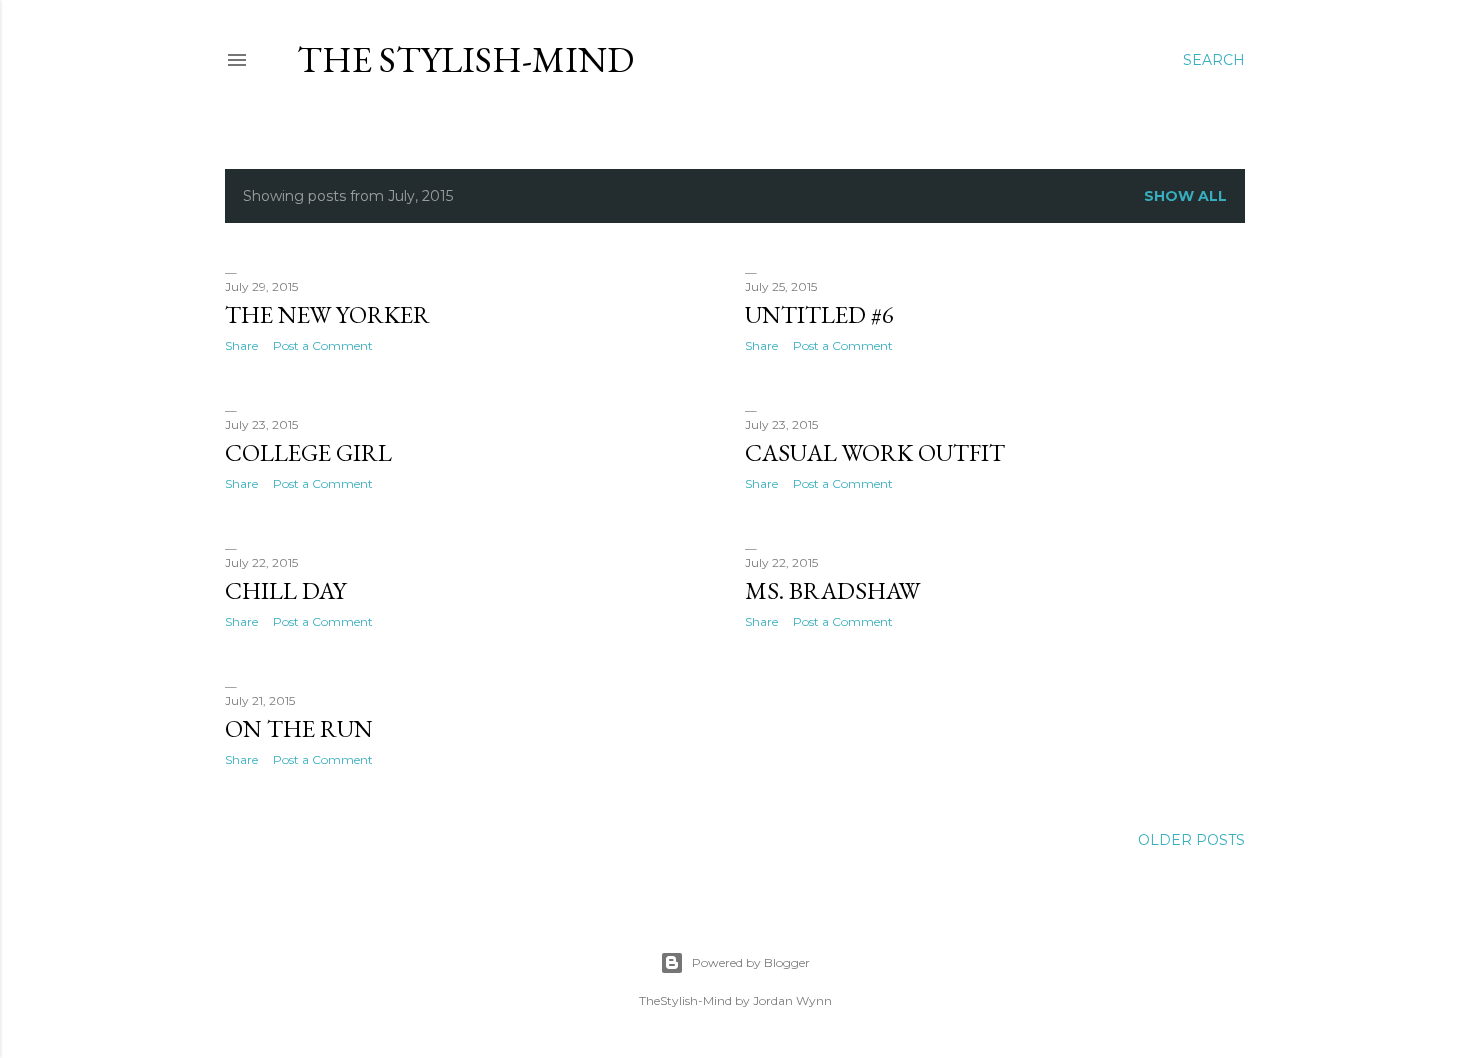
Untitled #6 (819, 314)
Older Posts (1191, 840)
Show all (1185, 196)
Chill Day (285, 590)
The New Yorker (327, 314)
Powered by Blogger (751, 962)
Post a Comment (323, 345)
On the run (299, 728)
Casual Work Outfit (875, 452)
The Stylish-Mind (465, 59)
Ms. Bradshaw (832, 590)
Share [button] (241, 345)
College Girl (308, 452)
